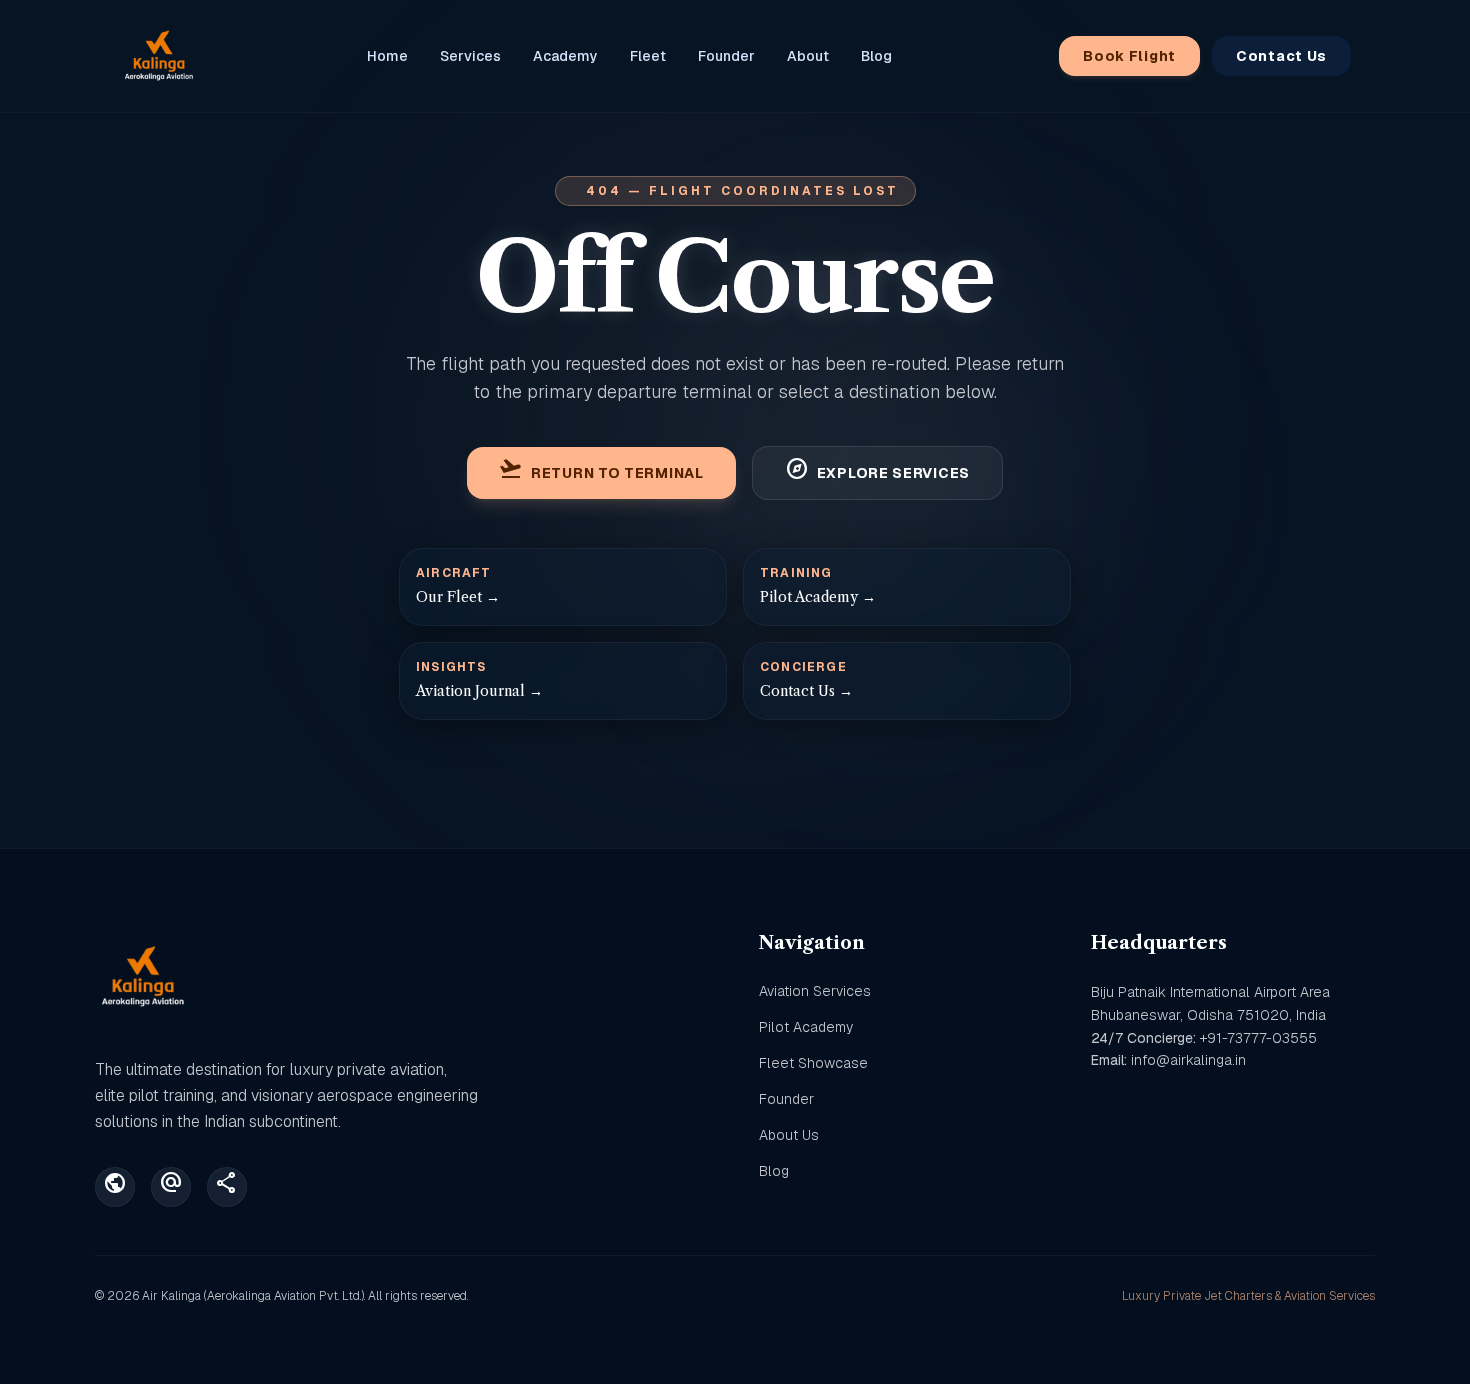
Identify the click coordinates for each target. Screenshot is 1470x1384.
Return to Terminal (601, 473)
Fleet (648, 56)
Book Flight (1129, 56)
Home (387, 56)
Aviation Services (815, 991)
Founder (726, 56)
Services (470, 56)
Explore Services (877, 473)
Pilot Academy (806, 1027)
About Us (789, 1135)
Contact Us (1281, 56)
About (808, 56)
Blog (876, 56)
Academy (565, 56)
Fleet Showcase (813, 1063)
